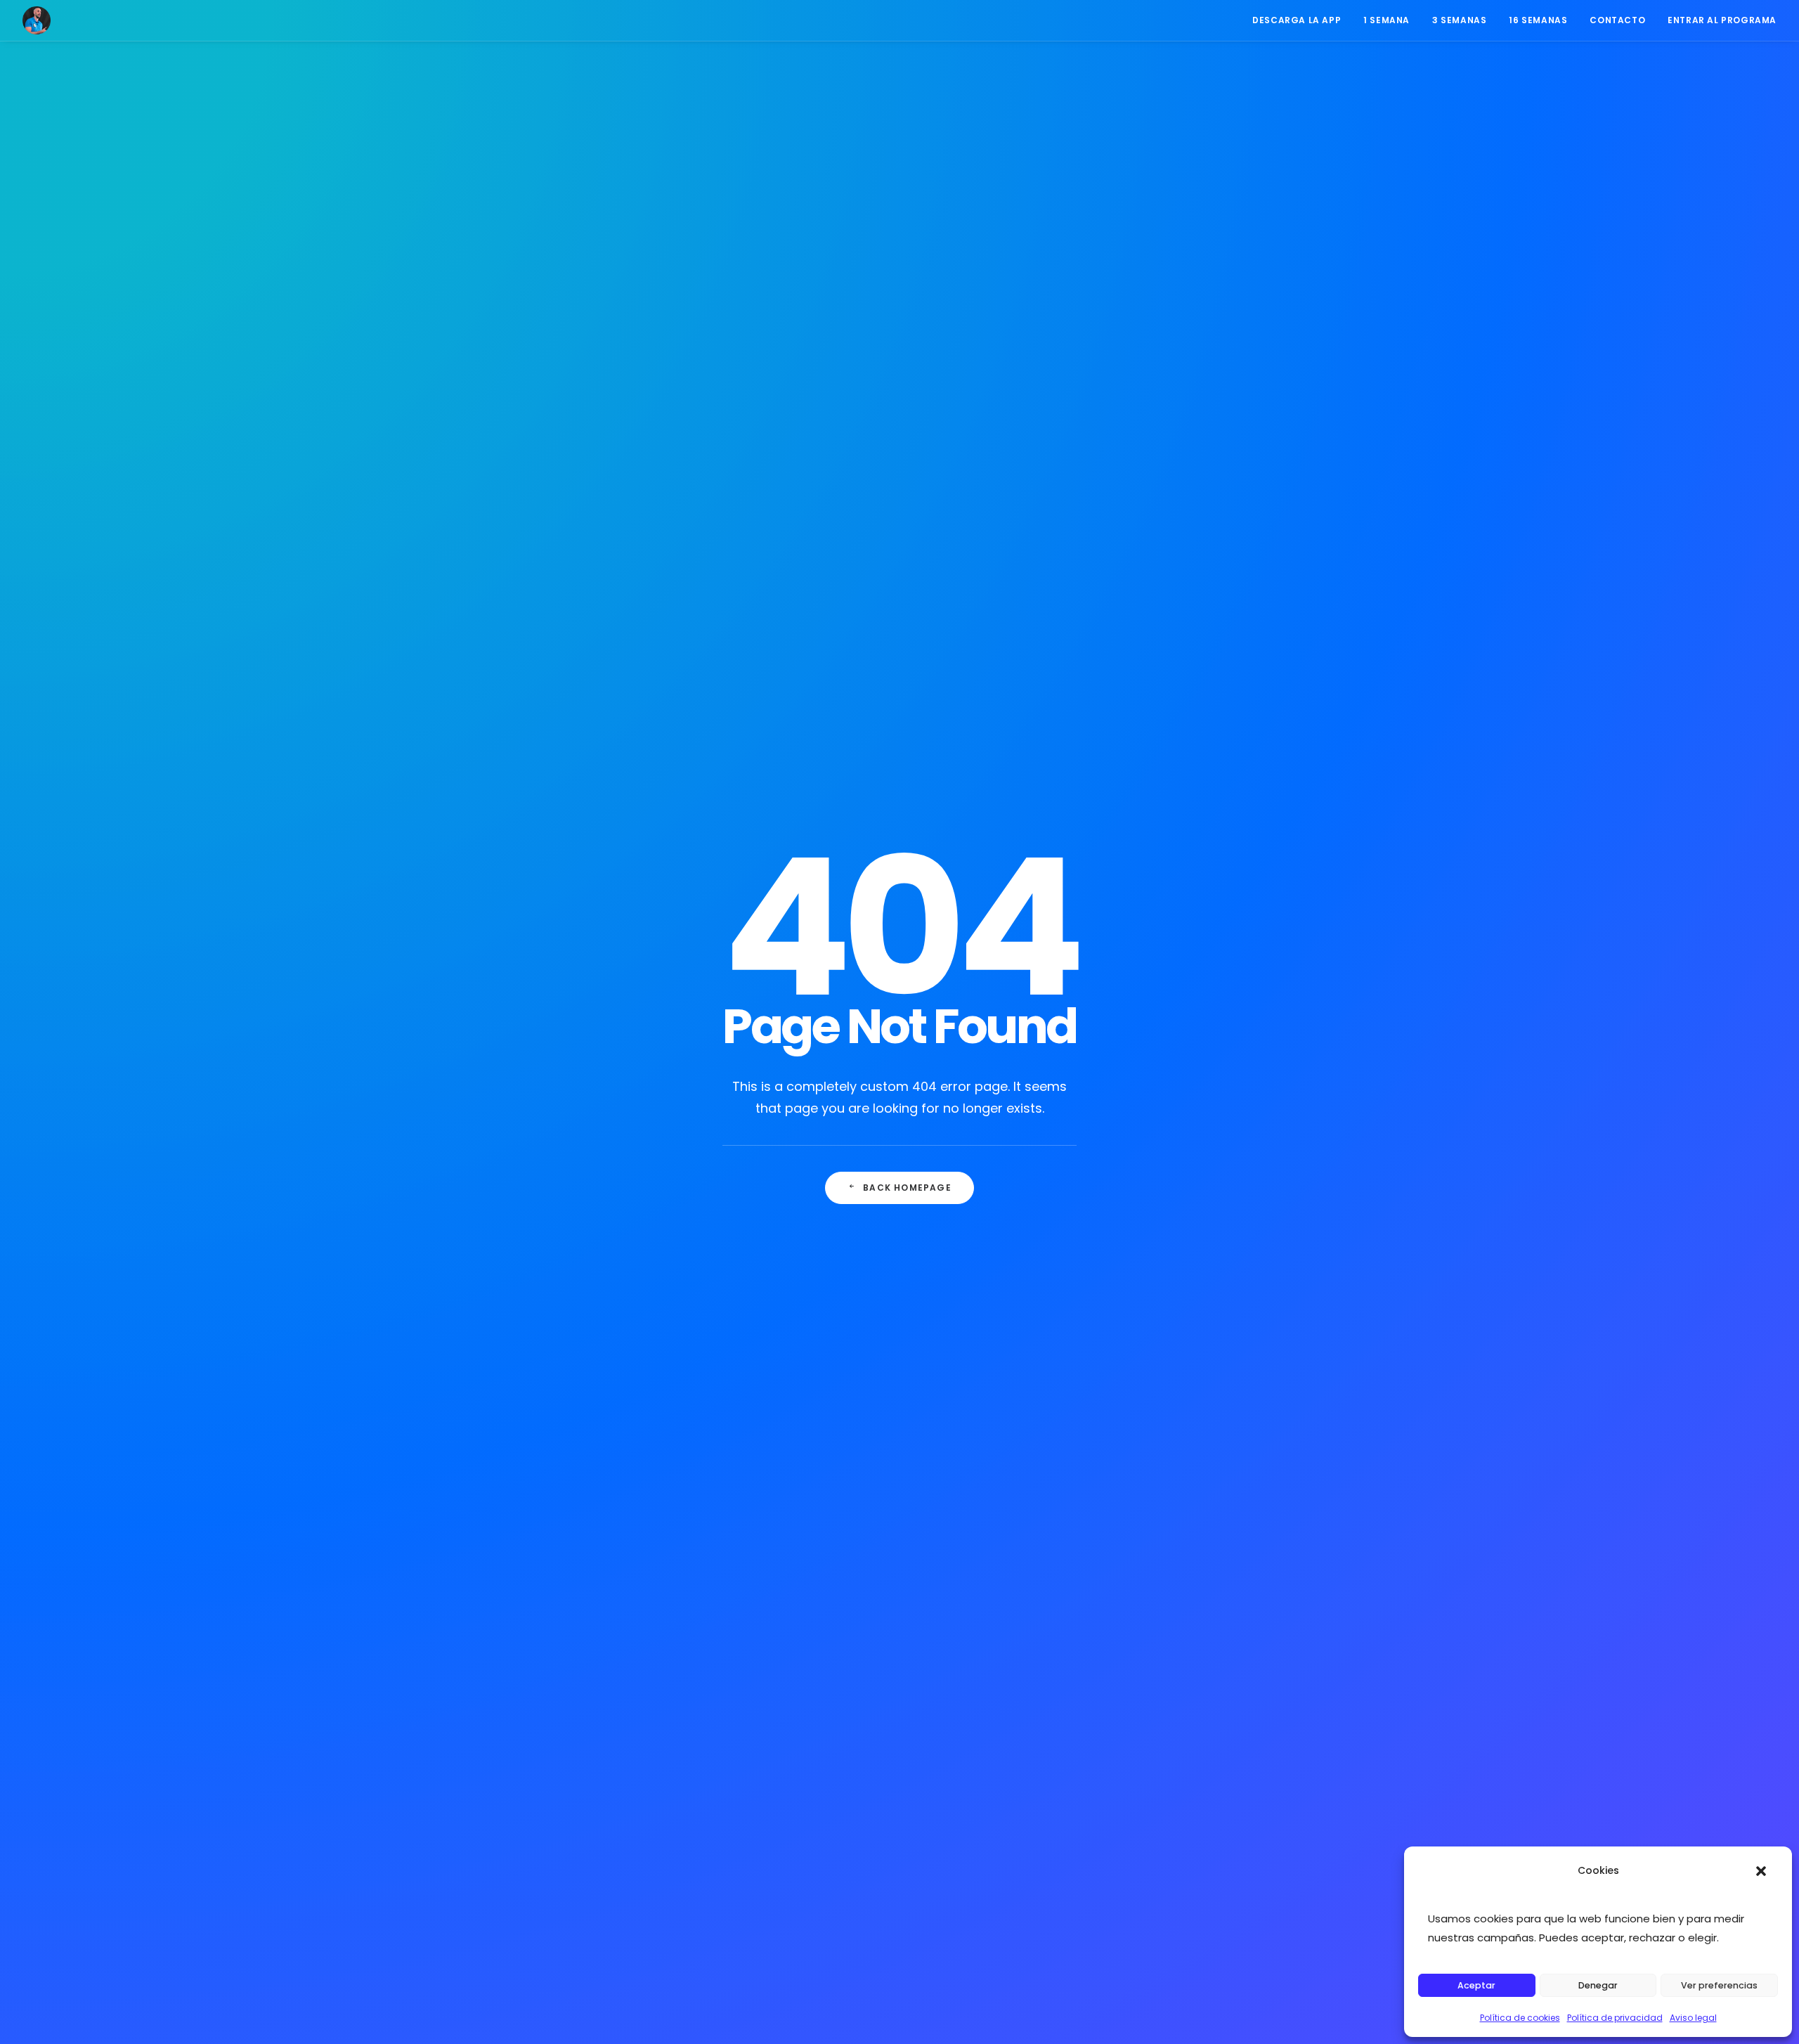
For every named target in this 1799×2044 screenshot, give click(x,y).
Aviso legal (1693, 2018)
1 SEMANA (1386, 20)
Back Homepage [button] (907, 1188)
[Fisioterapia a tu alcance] (37, 20)
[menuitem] (1301, 20)
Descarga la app (1297, 20)
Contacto (1617, 20)
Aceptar (1476, 1985)
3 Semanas (1459, 20)
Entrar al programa (1722, 20)
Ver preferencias (1719, 1985)
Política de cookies (1520, 2018)
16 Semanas (1538, 20)
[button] (1761, 1871)
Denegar (1598, 1985)
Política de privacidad (1615, 2018)
